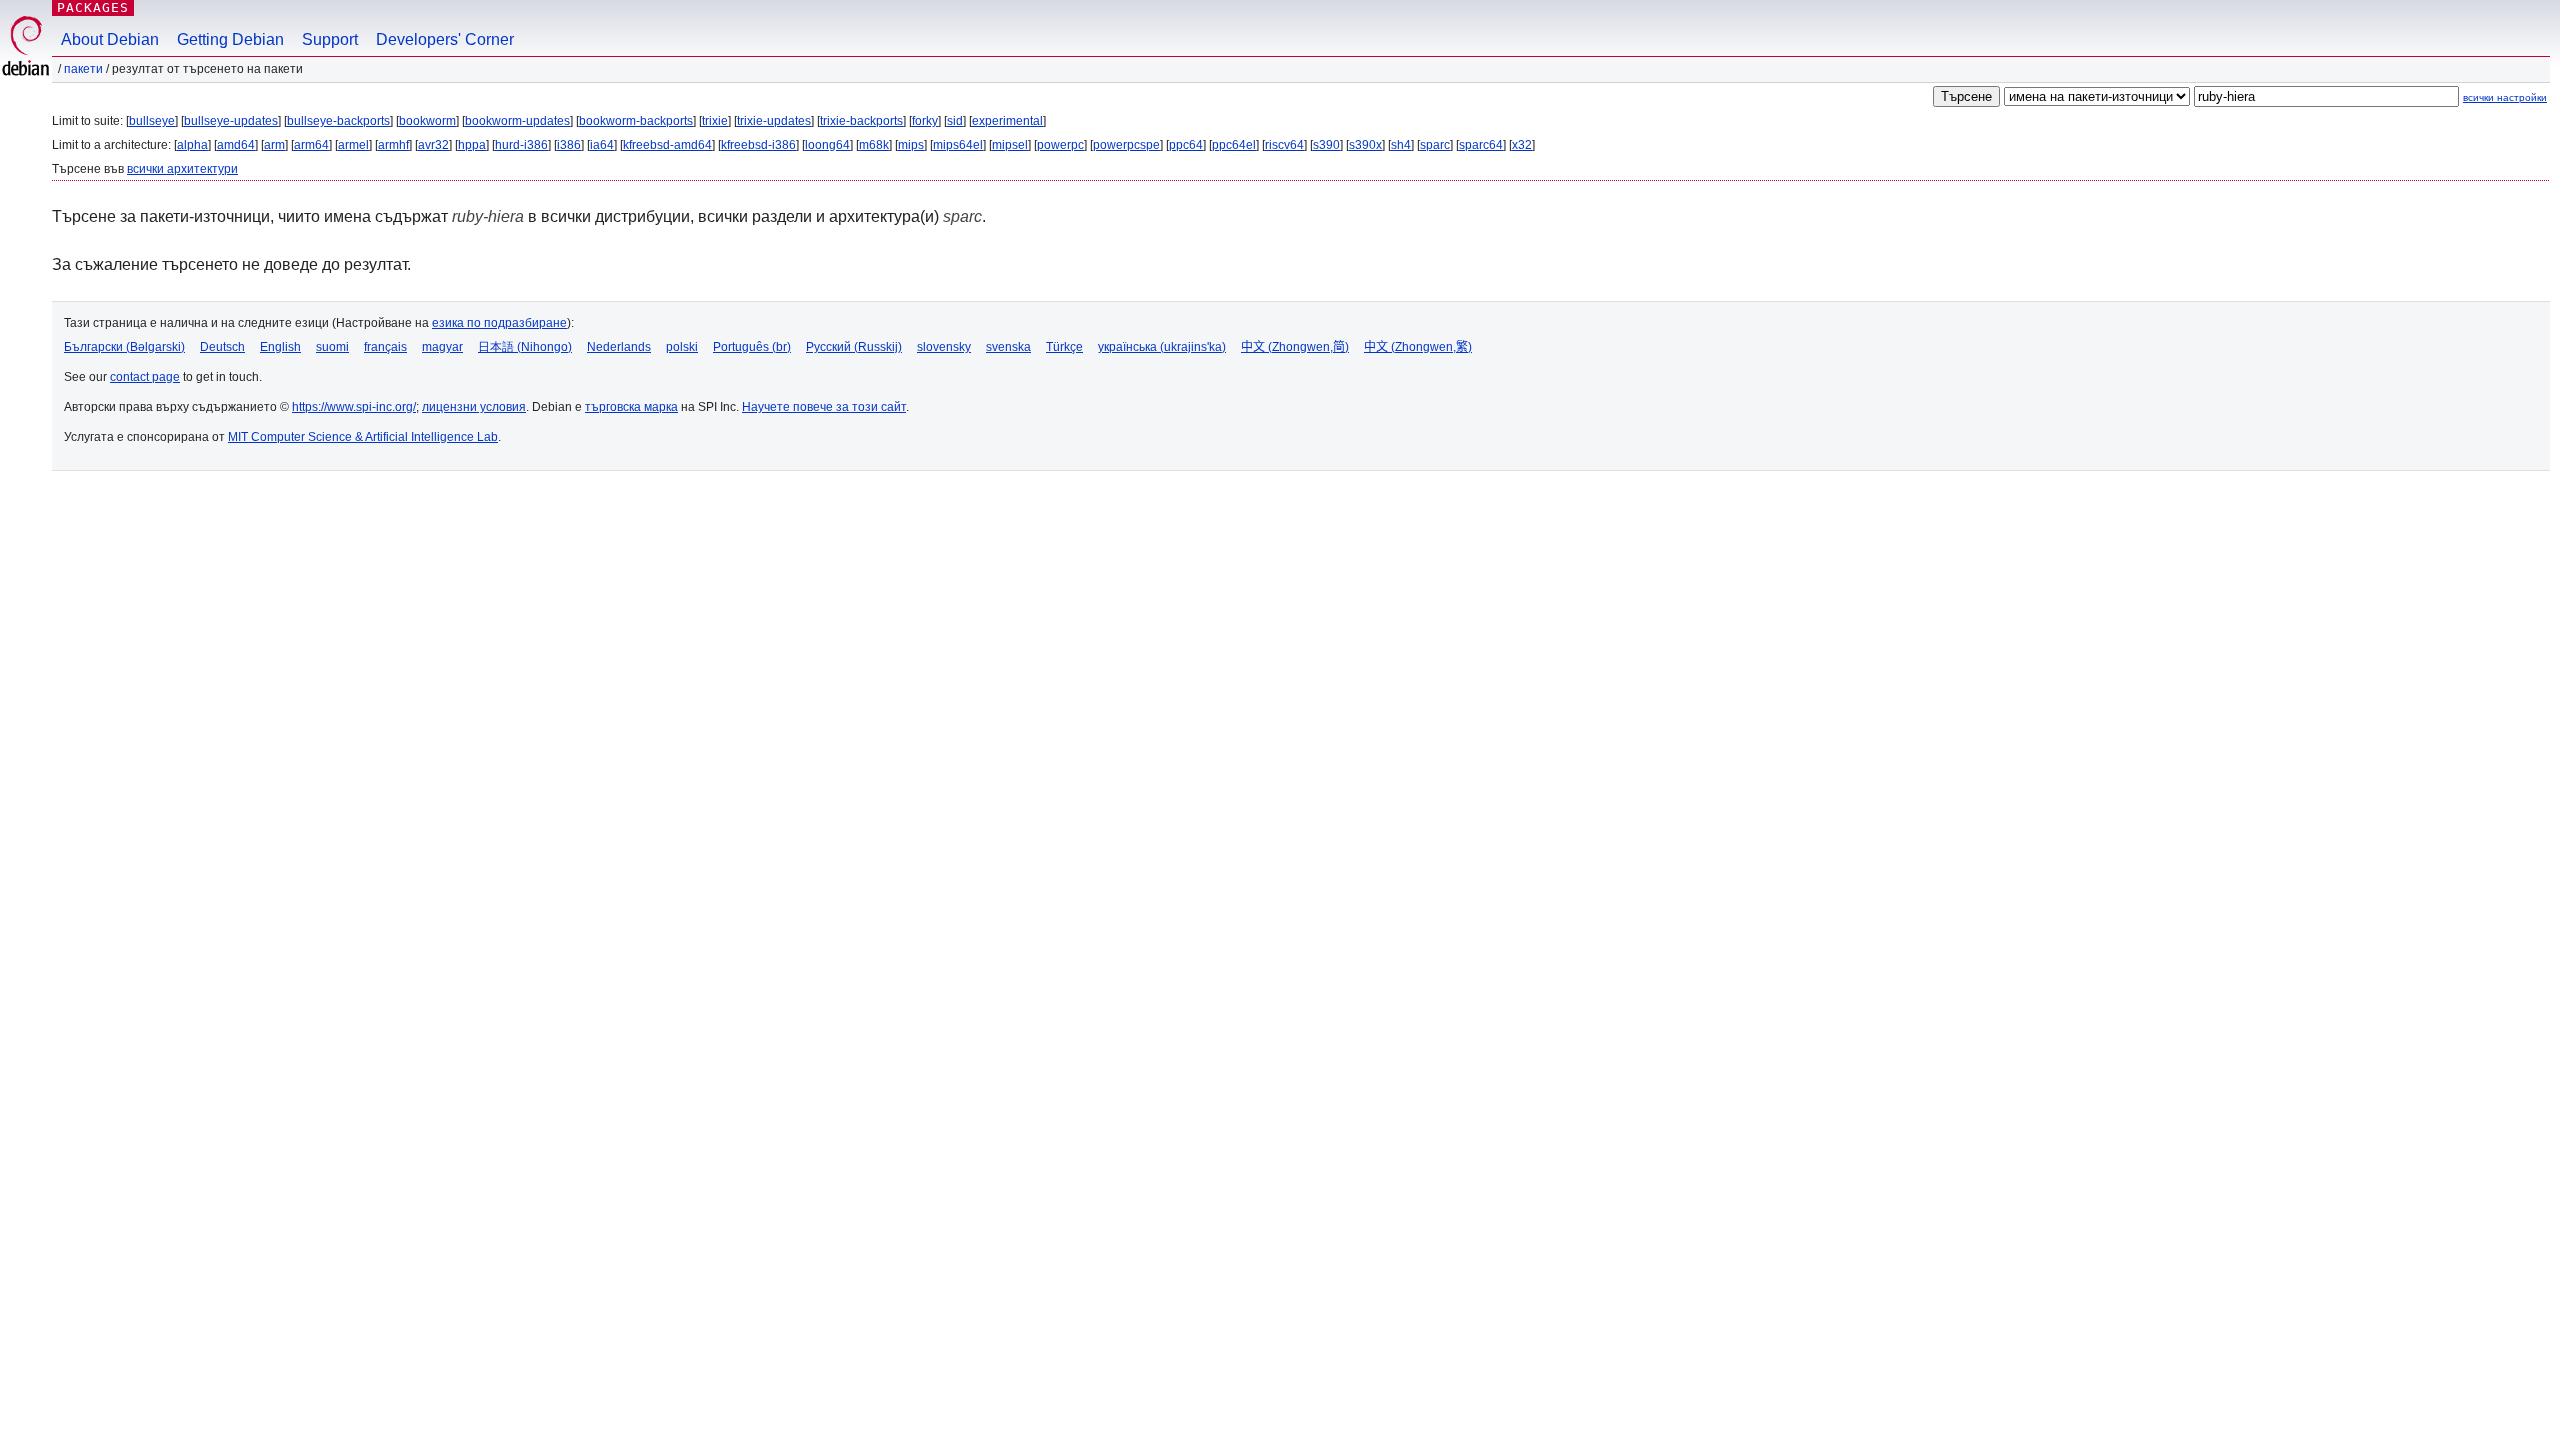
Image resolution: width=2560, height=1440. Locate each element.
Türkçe (1064, 347)
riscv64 (1284, 145)
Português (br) (752, 347)
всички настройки (2505, 97)
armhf (393, 145)
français (385, 347)
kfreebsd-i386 (758, 145)
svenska (1008, 347)
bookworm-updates (517, 121)
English (280, 347)
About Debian (110, 39)
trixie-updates (774, 121)
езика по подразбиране (499, 323)
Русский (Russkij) (854, 347)
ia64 (602, 145)
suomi (332, 347)
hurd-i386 (521, 145)
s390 (1326, 145)
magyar (442, 347)
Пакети (83, 69)
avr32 (433, 145)
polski (682, 347)
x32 (1522, 145)
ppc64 (1186, 145)
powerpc (1060, 145)
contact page (145, 377)
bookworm (427, 121)
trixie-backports (861, 121)
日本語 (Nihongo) (525, 347)
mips (911, 145)
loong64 (827, 145)
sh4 (1401, 145)
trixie (715, 121)
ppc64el (1234, 145)
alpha (192, 145)
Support (330, 39)
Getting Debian (230, 39)
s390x (1365, 145)
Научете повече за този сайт (824, 407)
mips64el (958, 145)
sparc (1435, 145)
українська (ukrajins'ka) (1162, 347)
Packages (93, 7)
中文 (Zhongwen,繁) (1418, 347)
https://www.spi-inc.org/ (354, 407)
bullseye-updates (231, 121)
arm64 (311, 145)
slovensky (944, 347)
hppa (472, 145)
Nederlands (619, 347)
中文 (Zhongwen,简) (1295, 347)
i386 (569, 145)
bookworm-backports (636, 121)
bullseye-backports (338, 121)
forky (925, 121)
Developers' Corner (445, 39)
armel (353, 145)
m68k (874, 145)
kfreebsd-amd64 (667, 145)
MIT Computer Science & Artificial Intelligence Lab (363, 437)
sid (955, 121)
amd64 (236, 145)
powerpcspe (1126, 145)
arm (274, 145)
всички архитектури (182, 169)
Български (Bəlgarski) (124, 347)
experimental (1007, 121)
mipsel (1010, 145)
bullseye (152, 121)
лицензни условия (474, 407)
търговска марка (631, 407)
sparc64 (1481, 145)
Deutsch (222, 347)
